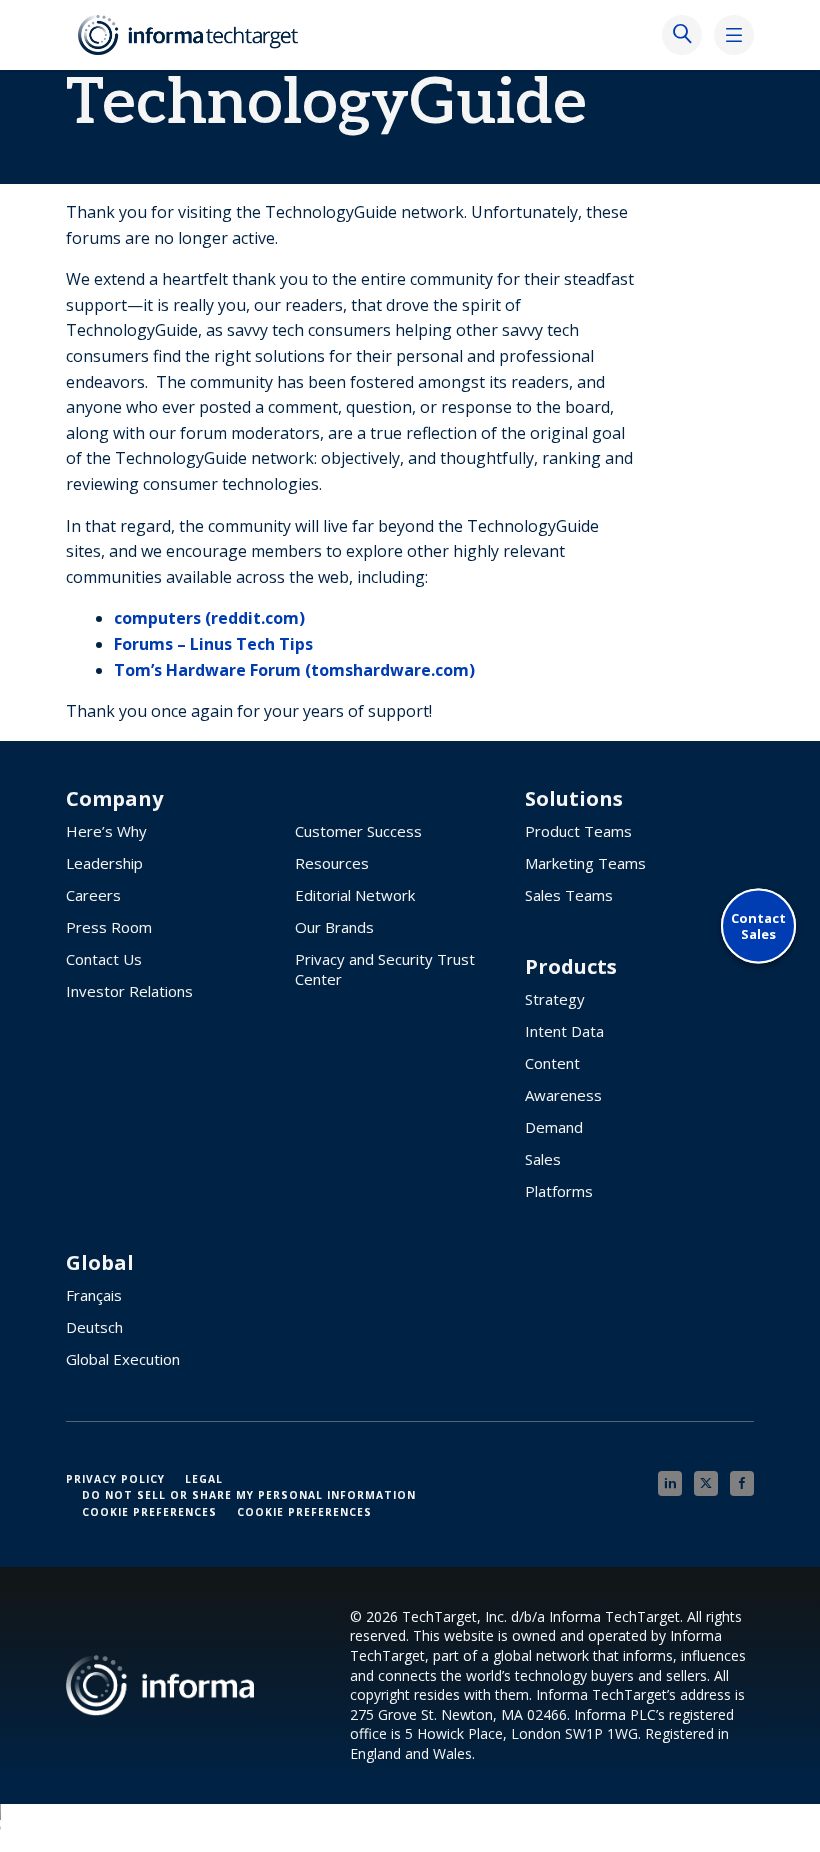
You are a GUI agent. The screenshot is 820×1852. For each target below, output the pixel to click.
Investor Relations (129, 991)
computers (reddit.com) (209, 618)
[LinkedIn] (670, 1483)
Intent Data (564, 1031)
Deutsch (94, 1327)
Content (552, 1063)
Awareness (563, 1095)
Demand (554, 1127)
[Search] (682, 35)
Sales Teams (569, 895)
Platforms (559, 1191)
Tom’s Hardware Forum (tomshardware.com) (294, 670)
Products (571, 967)
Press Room (109, 927)
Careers (93, 895)
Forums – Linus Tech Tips (213, 644)
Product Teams (578, 831)
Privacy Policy (115, 1479)
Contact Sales (758, 925)
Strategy (555, 999)
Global (100, 1263)
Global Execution (123, 1359)
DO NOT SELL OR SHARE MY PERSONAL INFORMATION (249, 1495)
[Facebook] (742, 1483)
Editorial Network (355, 895)
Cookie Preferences (149, 1512)
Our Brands (334, 927)
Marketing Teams (585, 863)
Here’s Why (106, 831)
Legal (204, 1479)
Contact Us (104, 959)
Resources (332, 863)
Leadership (104, 863)
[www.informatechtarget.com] (190, 35)
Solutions (574, 799)
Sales (543, 1159)
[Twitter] (706, 1483)
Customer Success (358, 831)
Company (114, 799)
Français (94, 1295)
